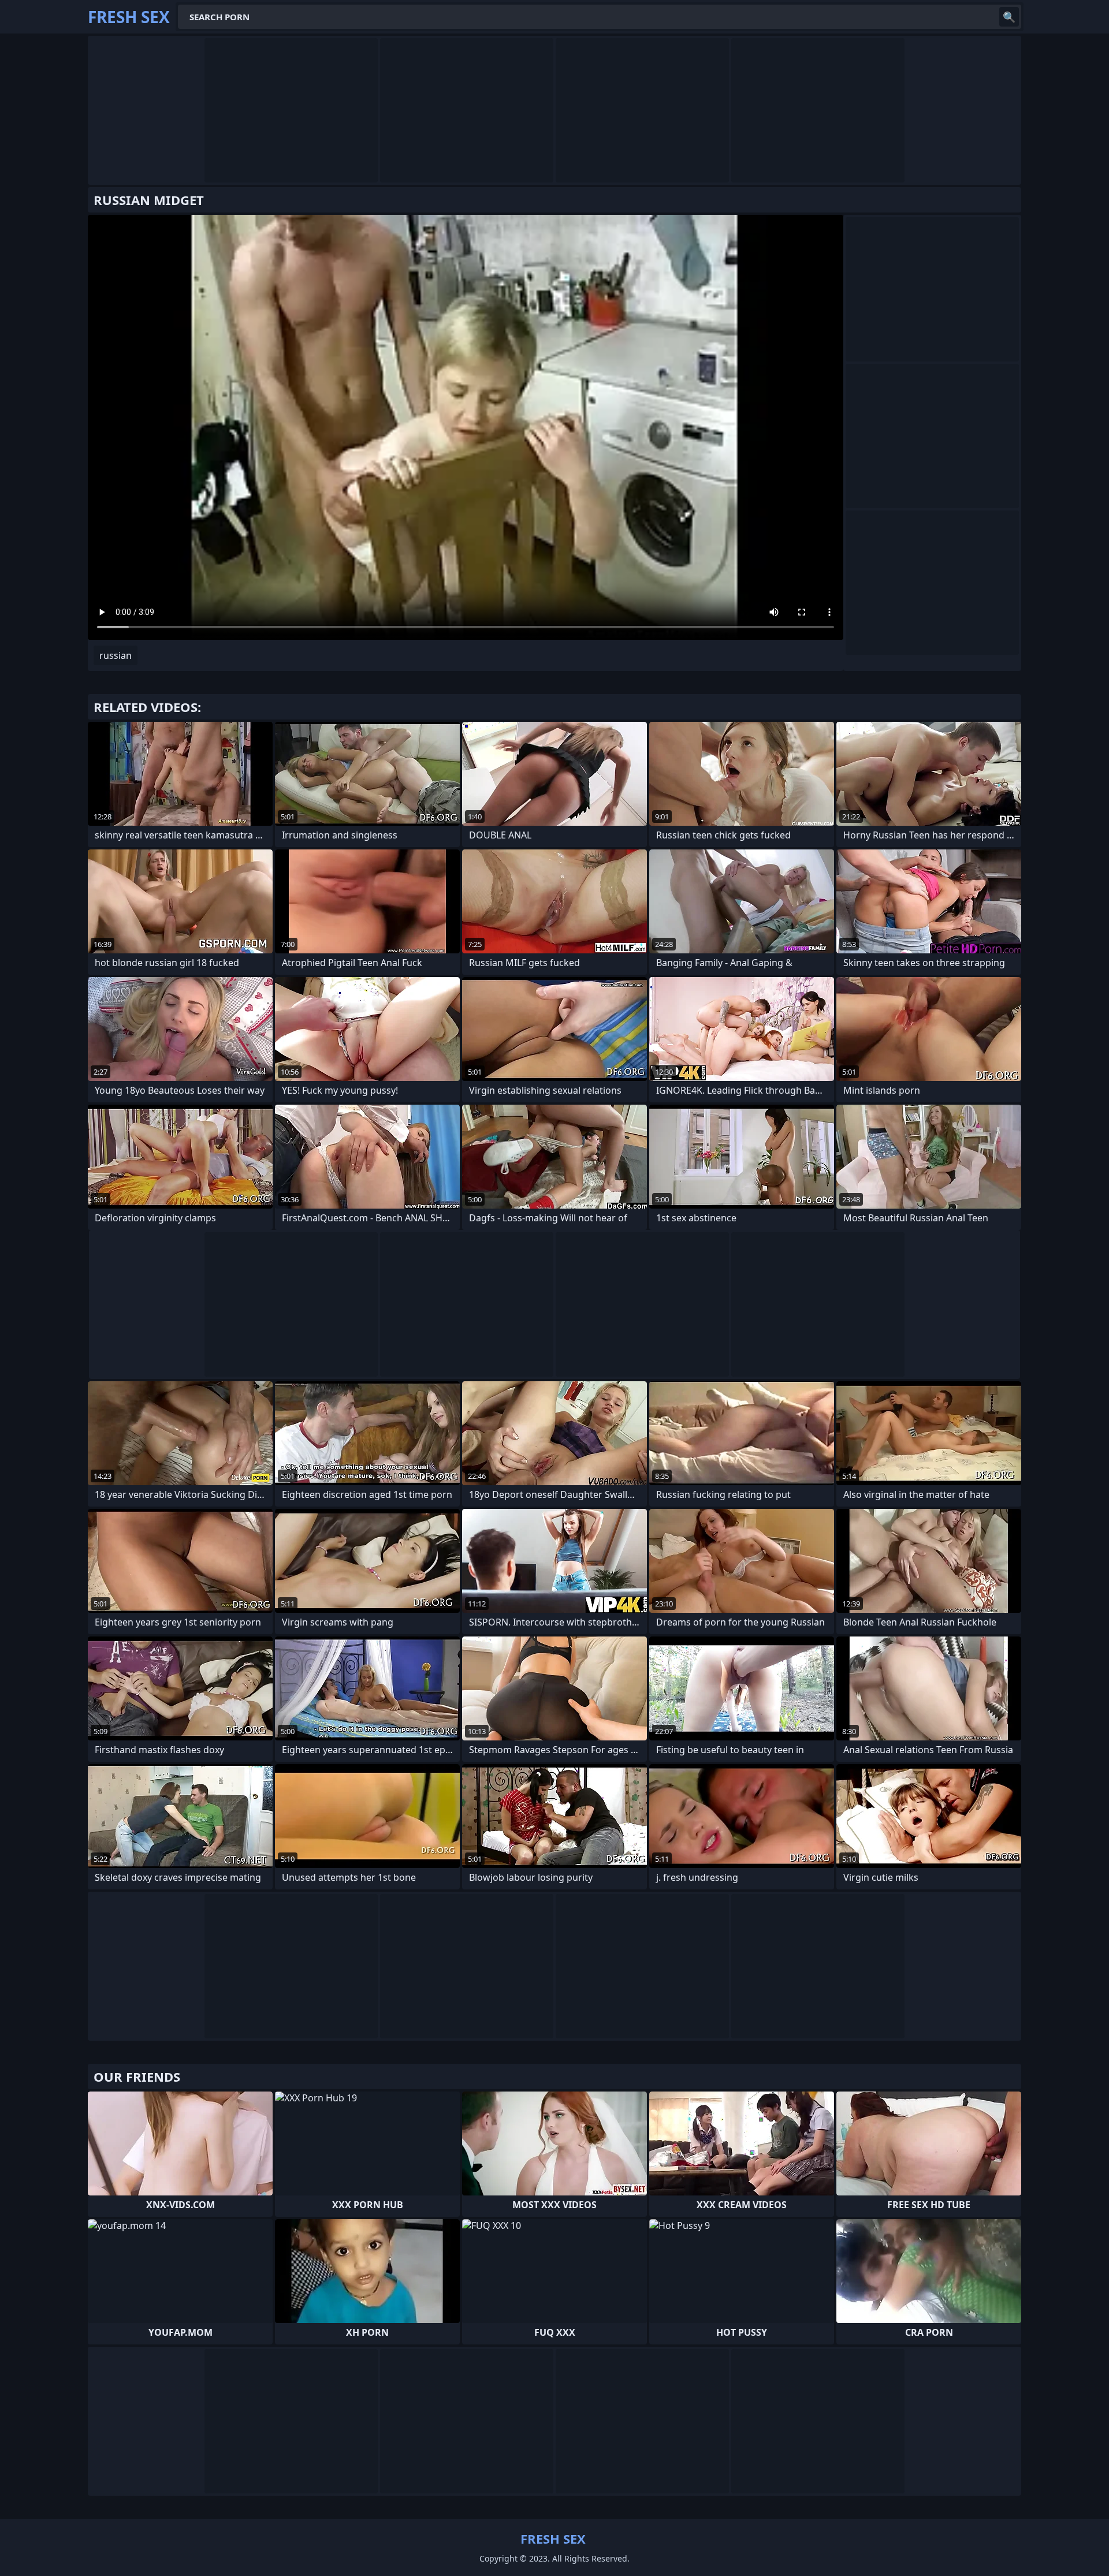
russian (116, 655)
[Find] (1009, 17)
